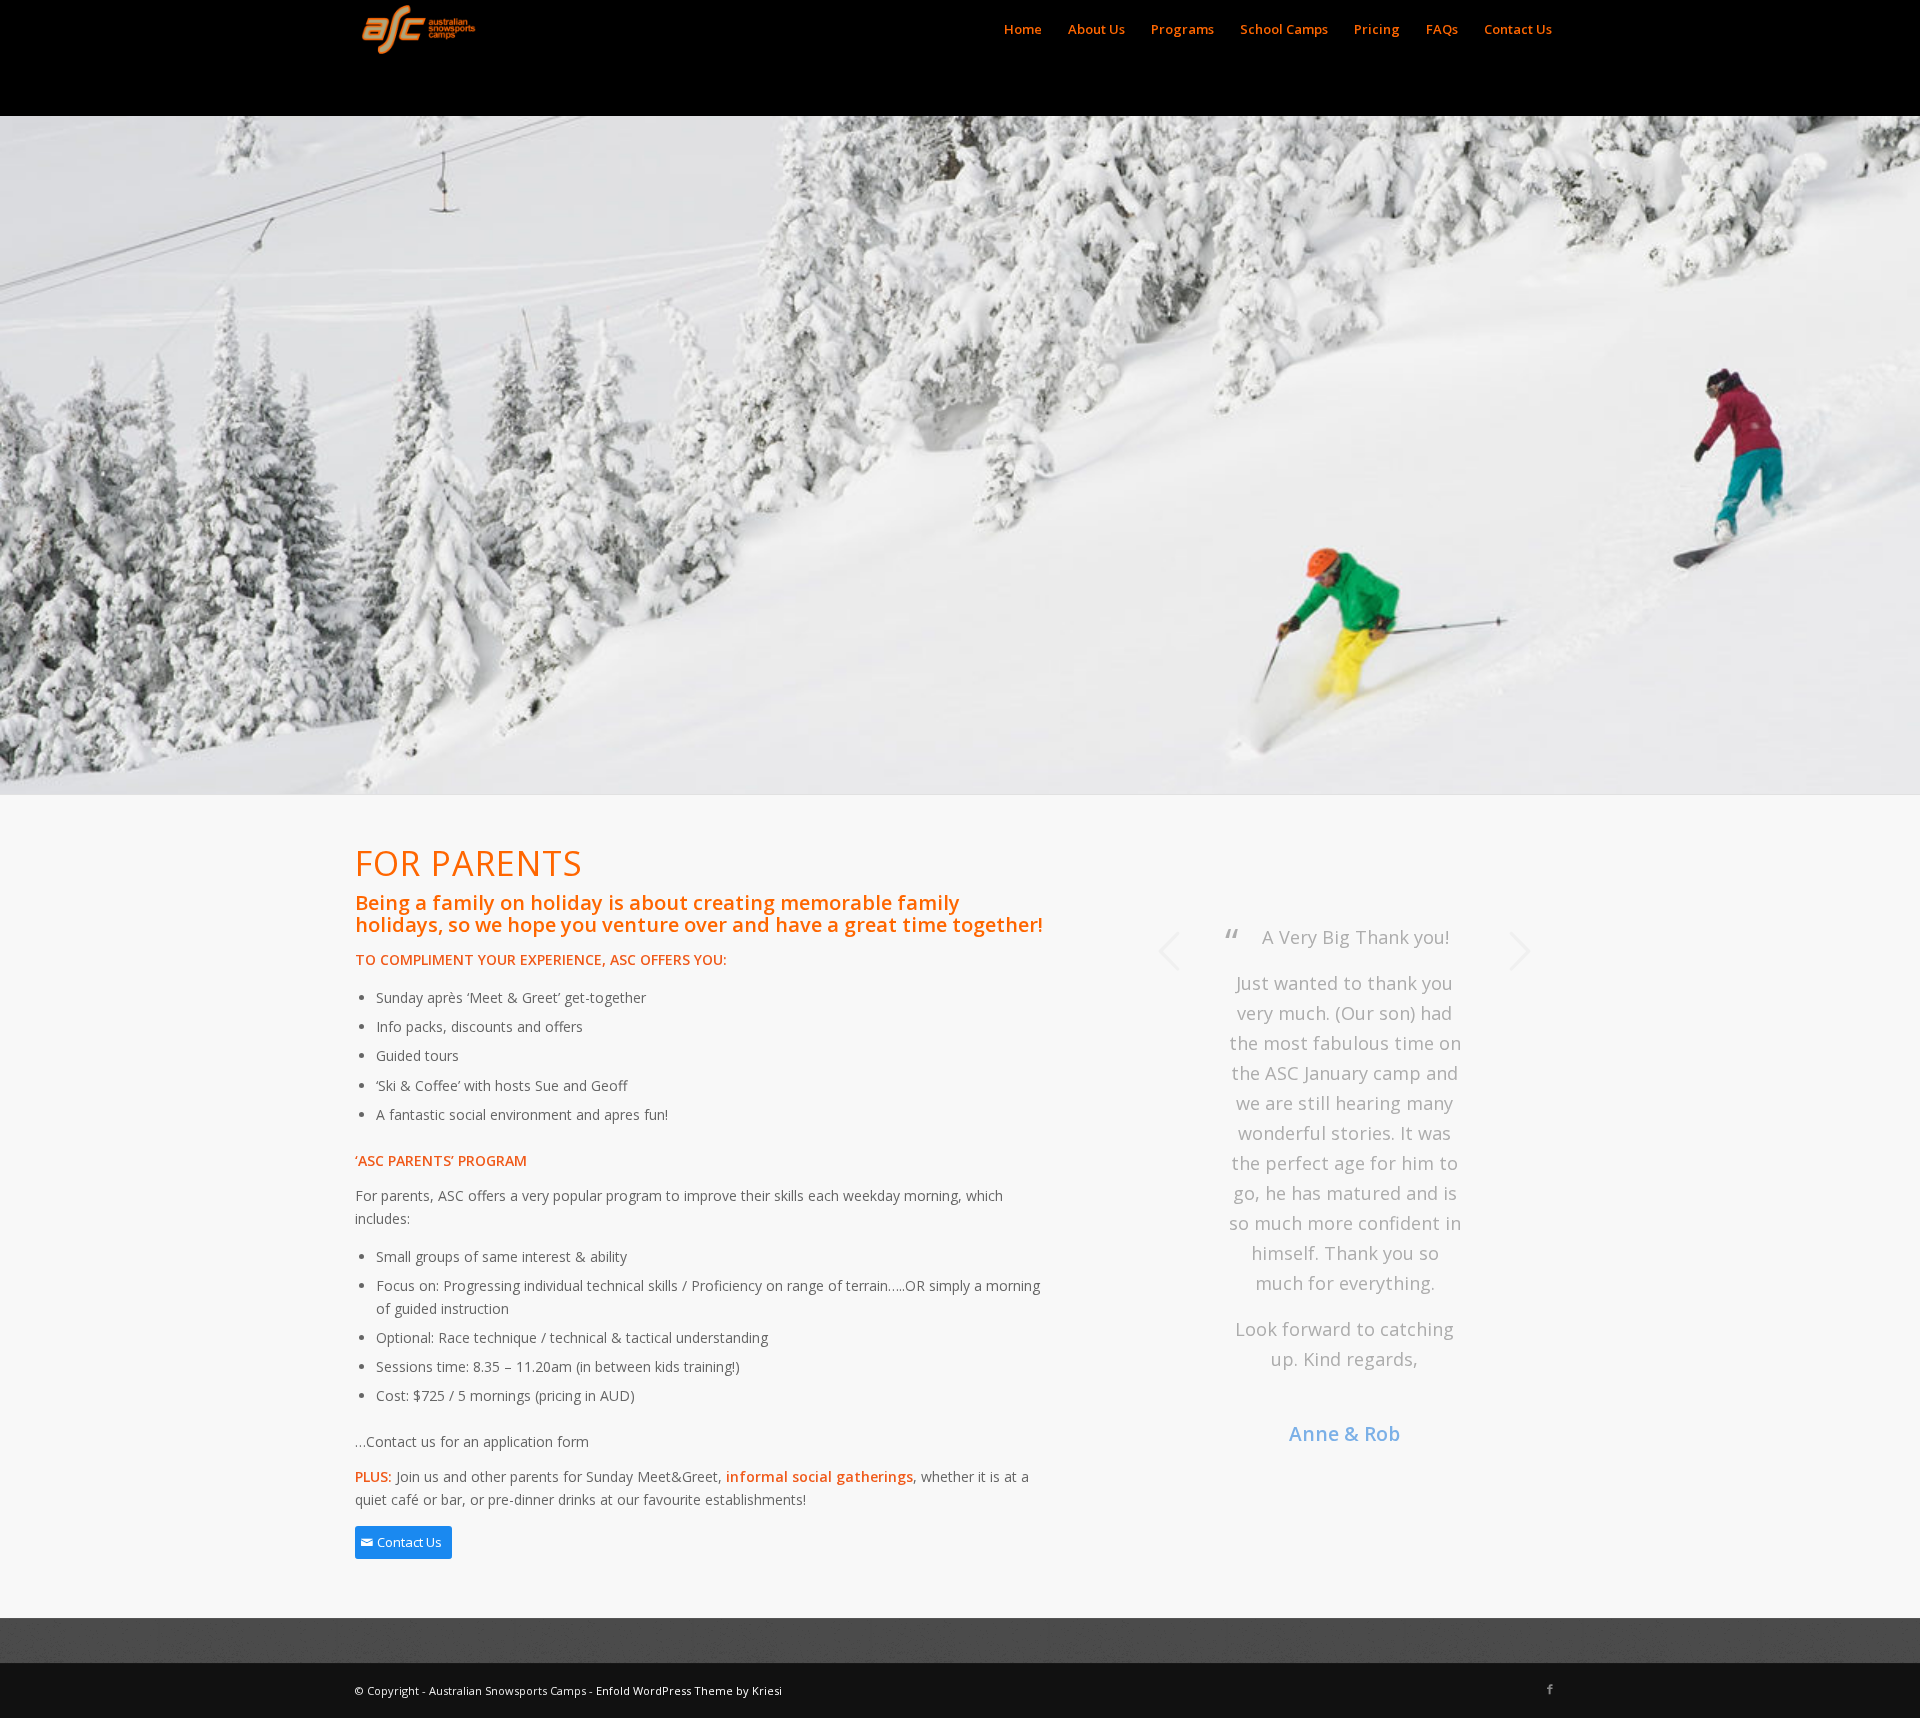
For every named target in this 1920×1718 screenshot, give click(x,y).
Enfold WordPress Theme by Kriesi (689, 1690)
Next (1520, 951)
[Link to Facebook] (1550, 1689)
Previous (1170, 951)
